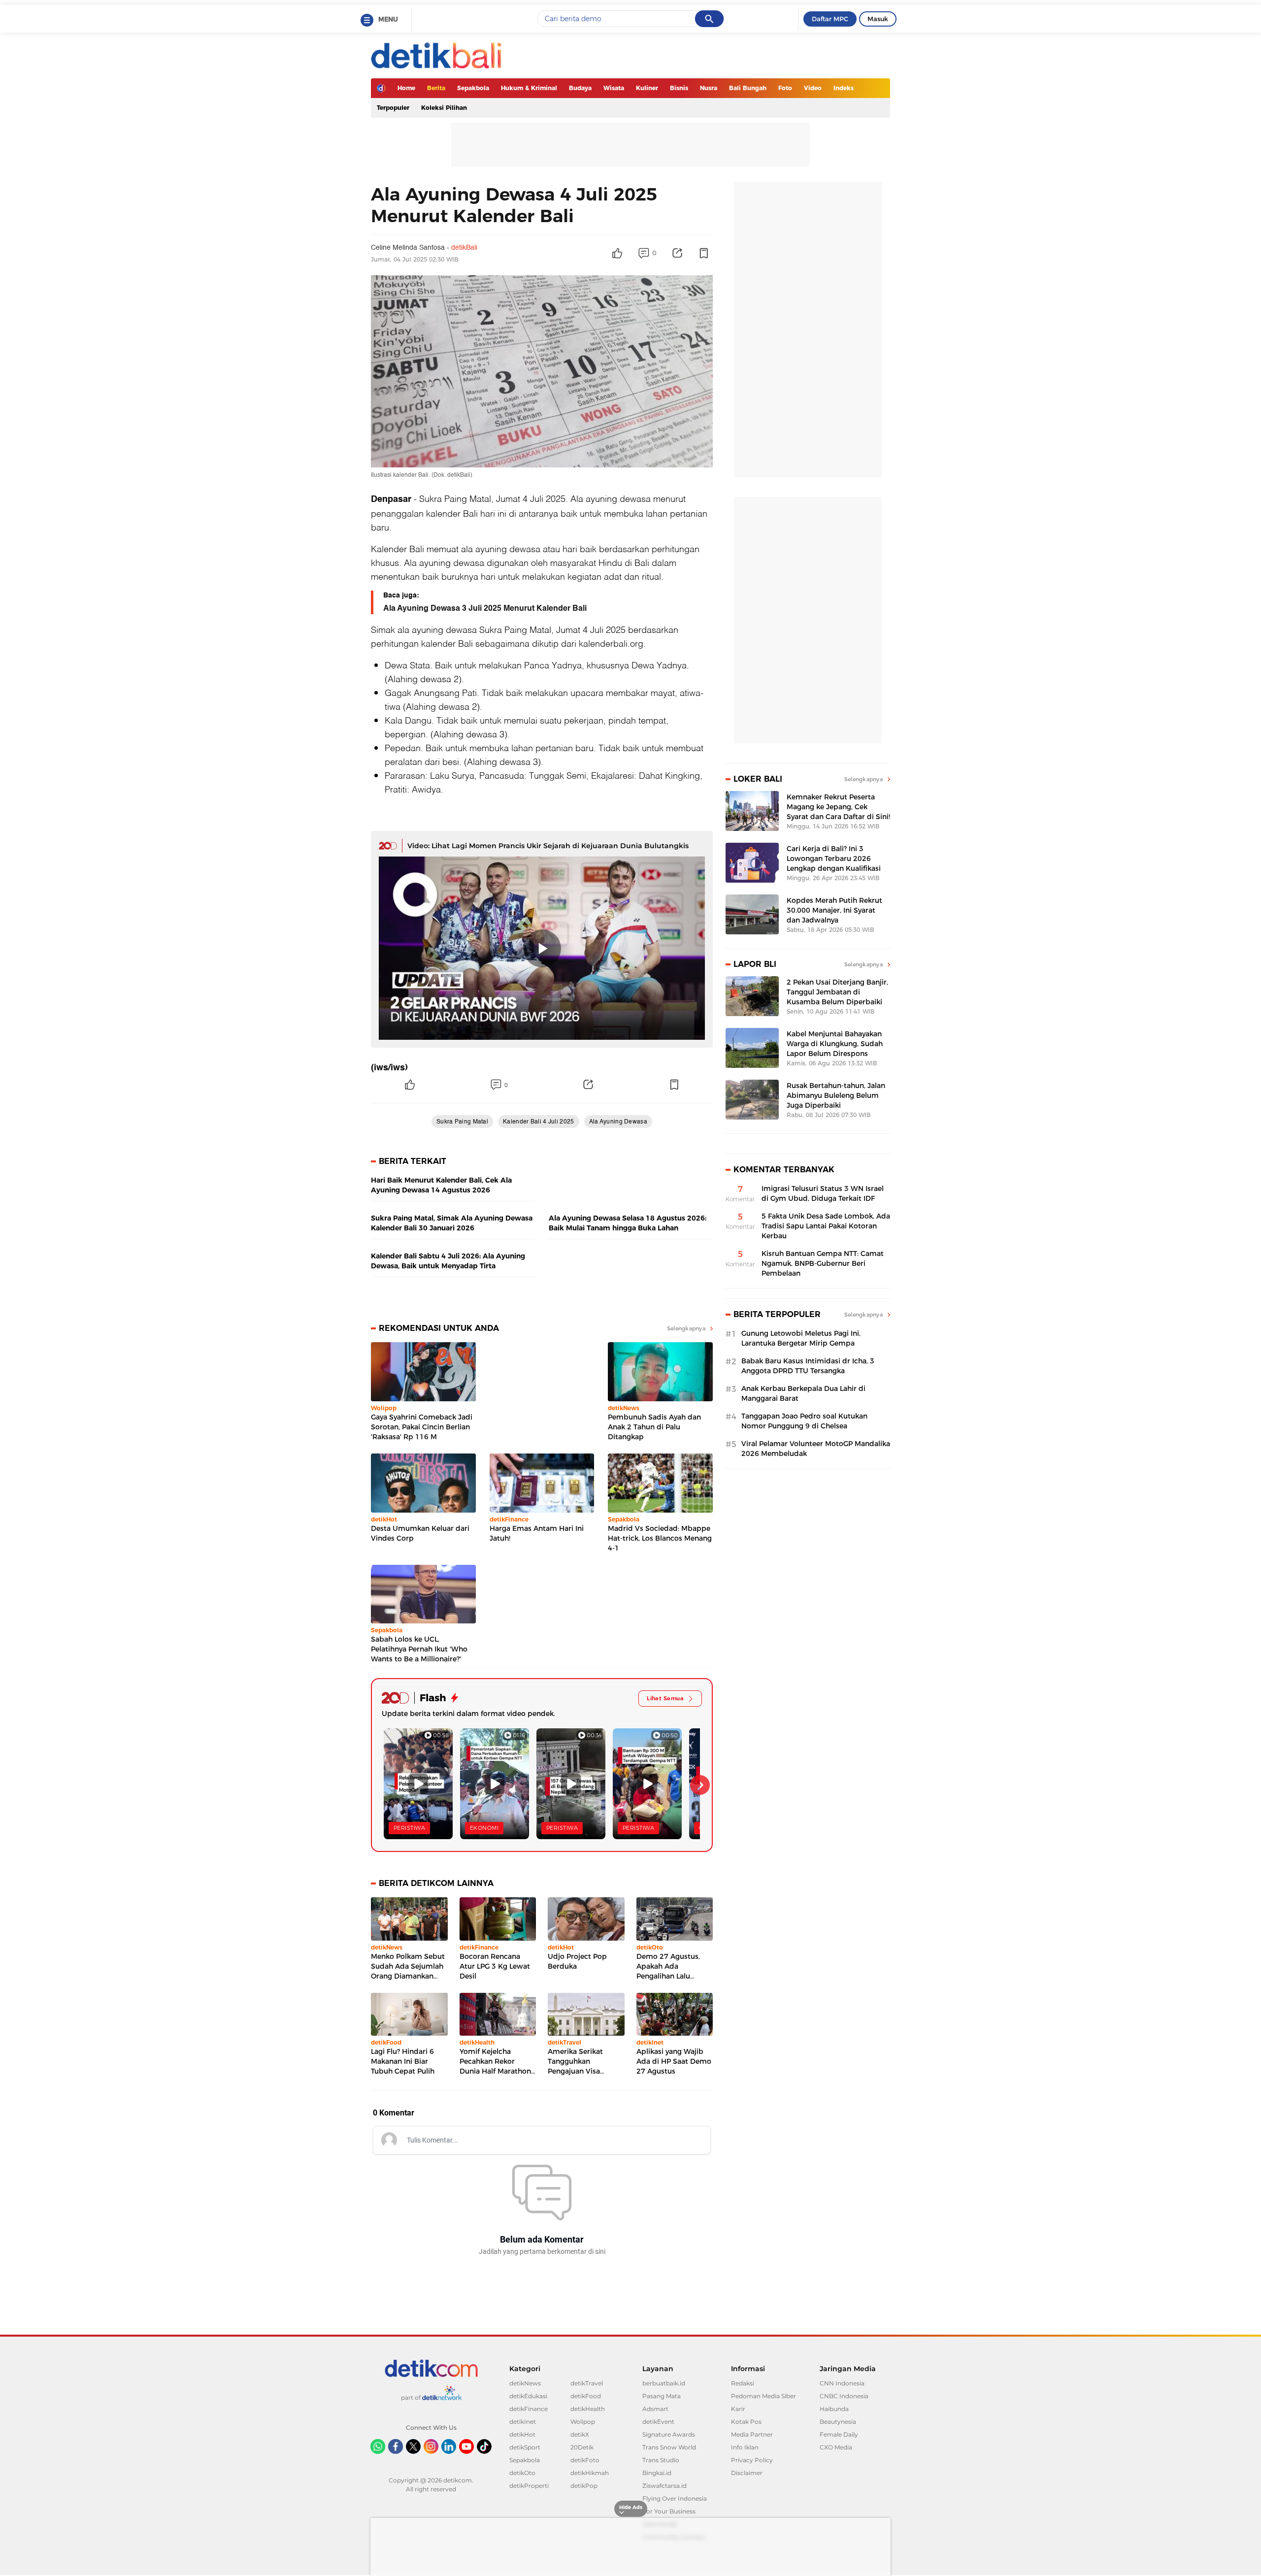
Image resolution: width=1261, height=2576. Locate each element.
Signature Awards (669, 2434)
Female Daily (839, 2434)
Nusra (709, 88)
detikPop (584, 2486)
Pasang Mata (662, 2396)
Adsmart (655, 2409)
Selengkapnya (686, 1328)
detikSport (525, 2447)
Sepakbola (473, 88)
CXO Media (836, 2447)
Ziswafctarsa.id (664, 2486)
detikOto (522, 2473)
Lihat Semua (665, 1698)
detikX (580, 2434)
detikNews (525, 2383)
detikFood (586, 2396)
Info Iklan (745, 2447)
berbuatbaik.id (664, 2383)
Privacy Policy (752, 2460)
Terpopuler (393, 108)
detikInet (523, 2422)
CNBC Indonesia (844, 2396)
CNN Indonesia (842, 2383)
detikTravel (587, 2383)
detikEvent (658, 2422)
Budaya (580, 88)
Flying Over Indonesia (675, 2498)
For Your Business (669, 2511)
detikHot (522, 2434)
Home (406, 88)
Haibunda (834, 2409)
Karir (738, 2409)
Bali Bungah (748, 88)
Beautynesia (838, 2422)
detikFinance (529, 2409)
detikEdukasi (528, 2396)
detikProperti (529, 2486)
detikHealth (588, 2409)
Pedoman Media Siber (763, 2396)
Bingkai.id (657, 2473)
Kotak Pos (746, 2422)
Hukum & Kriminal (529, 88)
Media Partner (752, 2434)
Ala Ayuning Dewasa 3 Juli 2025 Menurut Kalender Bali (485, 608)
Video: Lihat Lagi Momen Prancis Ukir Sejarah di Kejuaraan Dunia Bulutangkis (548, 846)
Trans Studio (661, 2460)
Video (813, 88)
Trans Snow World (669, 2447)
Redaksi (743, 2383)
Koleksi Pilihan (444, 108)
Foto (785, 88)
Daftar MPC (830, 19)
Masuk (878, 19)
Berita (436, 88)
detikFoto (585, 2460)
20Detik (582, 2447)
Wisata (614, 88)
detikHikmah (590, 2473)
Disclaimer (747, 2473)
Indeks (844, 88)
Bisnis (679, 88)
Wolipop (583, 2422)
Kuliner (647, 88)
